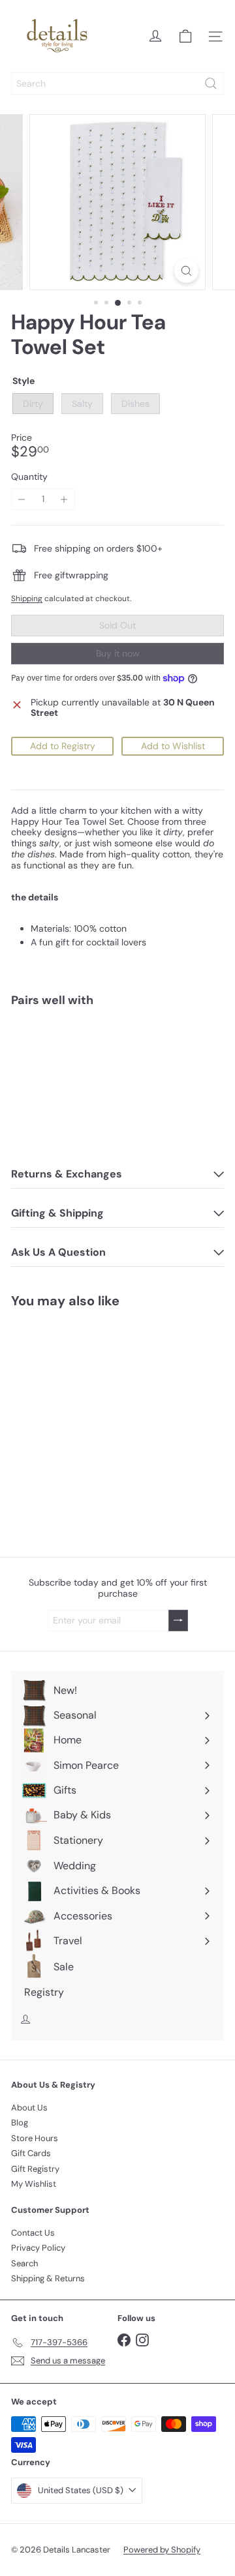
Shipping (27, 599)
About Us (29, 2108)
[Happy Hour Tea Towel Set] (117, 1063)
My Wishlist (34, 2184)
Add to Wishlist (173, 746)
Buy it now (118, 653)
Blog (20, 2123)
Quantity (29, 477)
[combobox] (117, 83)
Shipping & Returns (48, 2278)
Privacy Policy (38, 2248)
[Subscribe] (178, 1621)
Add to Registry (63, 746)
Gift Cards (31, 2153)
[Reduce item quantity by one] (22, 499)
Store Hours (35, 2138)
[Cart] (185, 37)
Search (24, 2263)
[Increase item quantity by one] (64, 499)
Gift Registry (35, 2169)
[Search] (211, 83)
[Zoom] (186, 271)
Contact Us (33, 2233)
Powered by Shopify (162, 2550)
